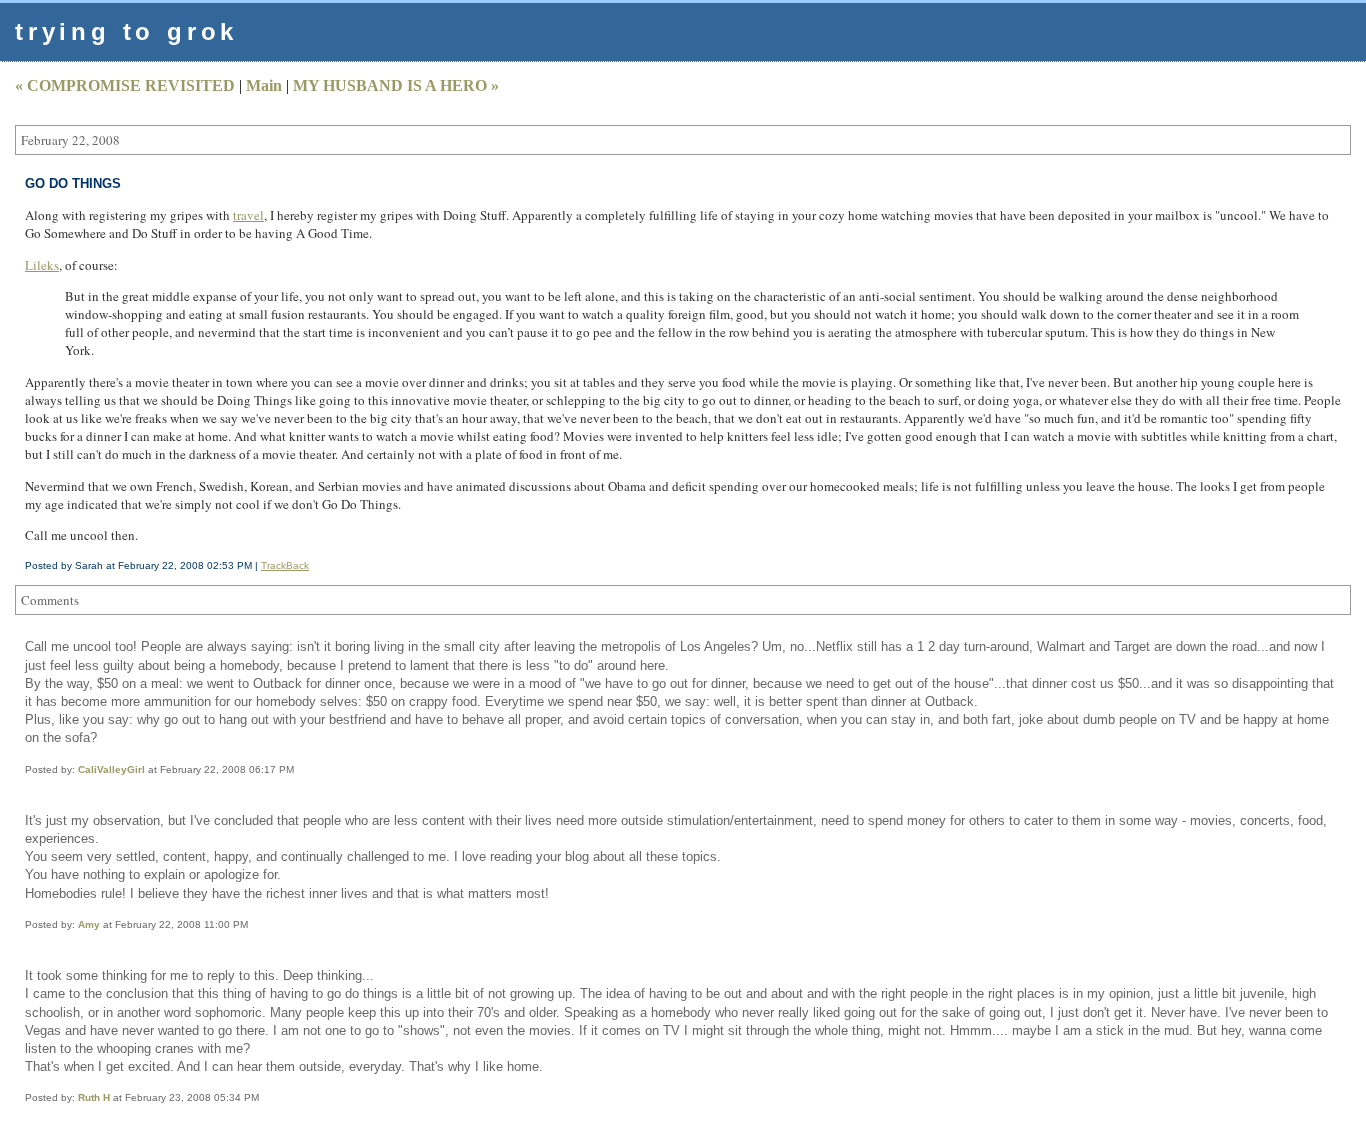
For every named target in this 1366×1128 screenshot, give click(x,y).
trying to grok (126, 31)
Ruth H (94, 1097)
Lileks (42, 265)
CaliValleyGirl (111, 769)
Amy (89, 924)
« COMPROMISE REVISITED (125, 85)
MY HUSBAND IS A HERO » (396, 85)
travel (248, 215)
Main (264, 85)
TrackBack (285, 565)
